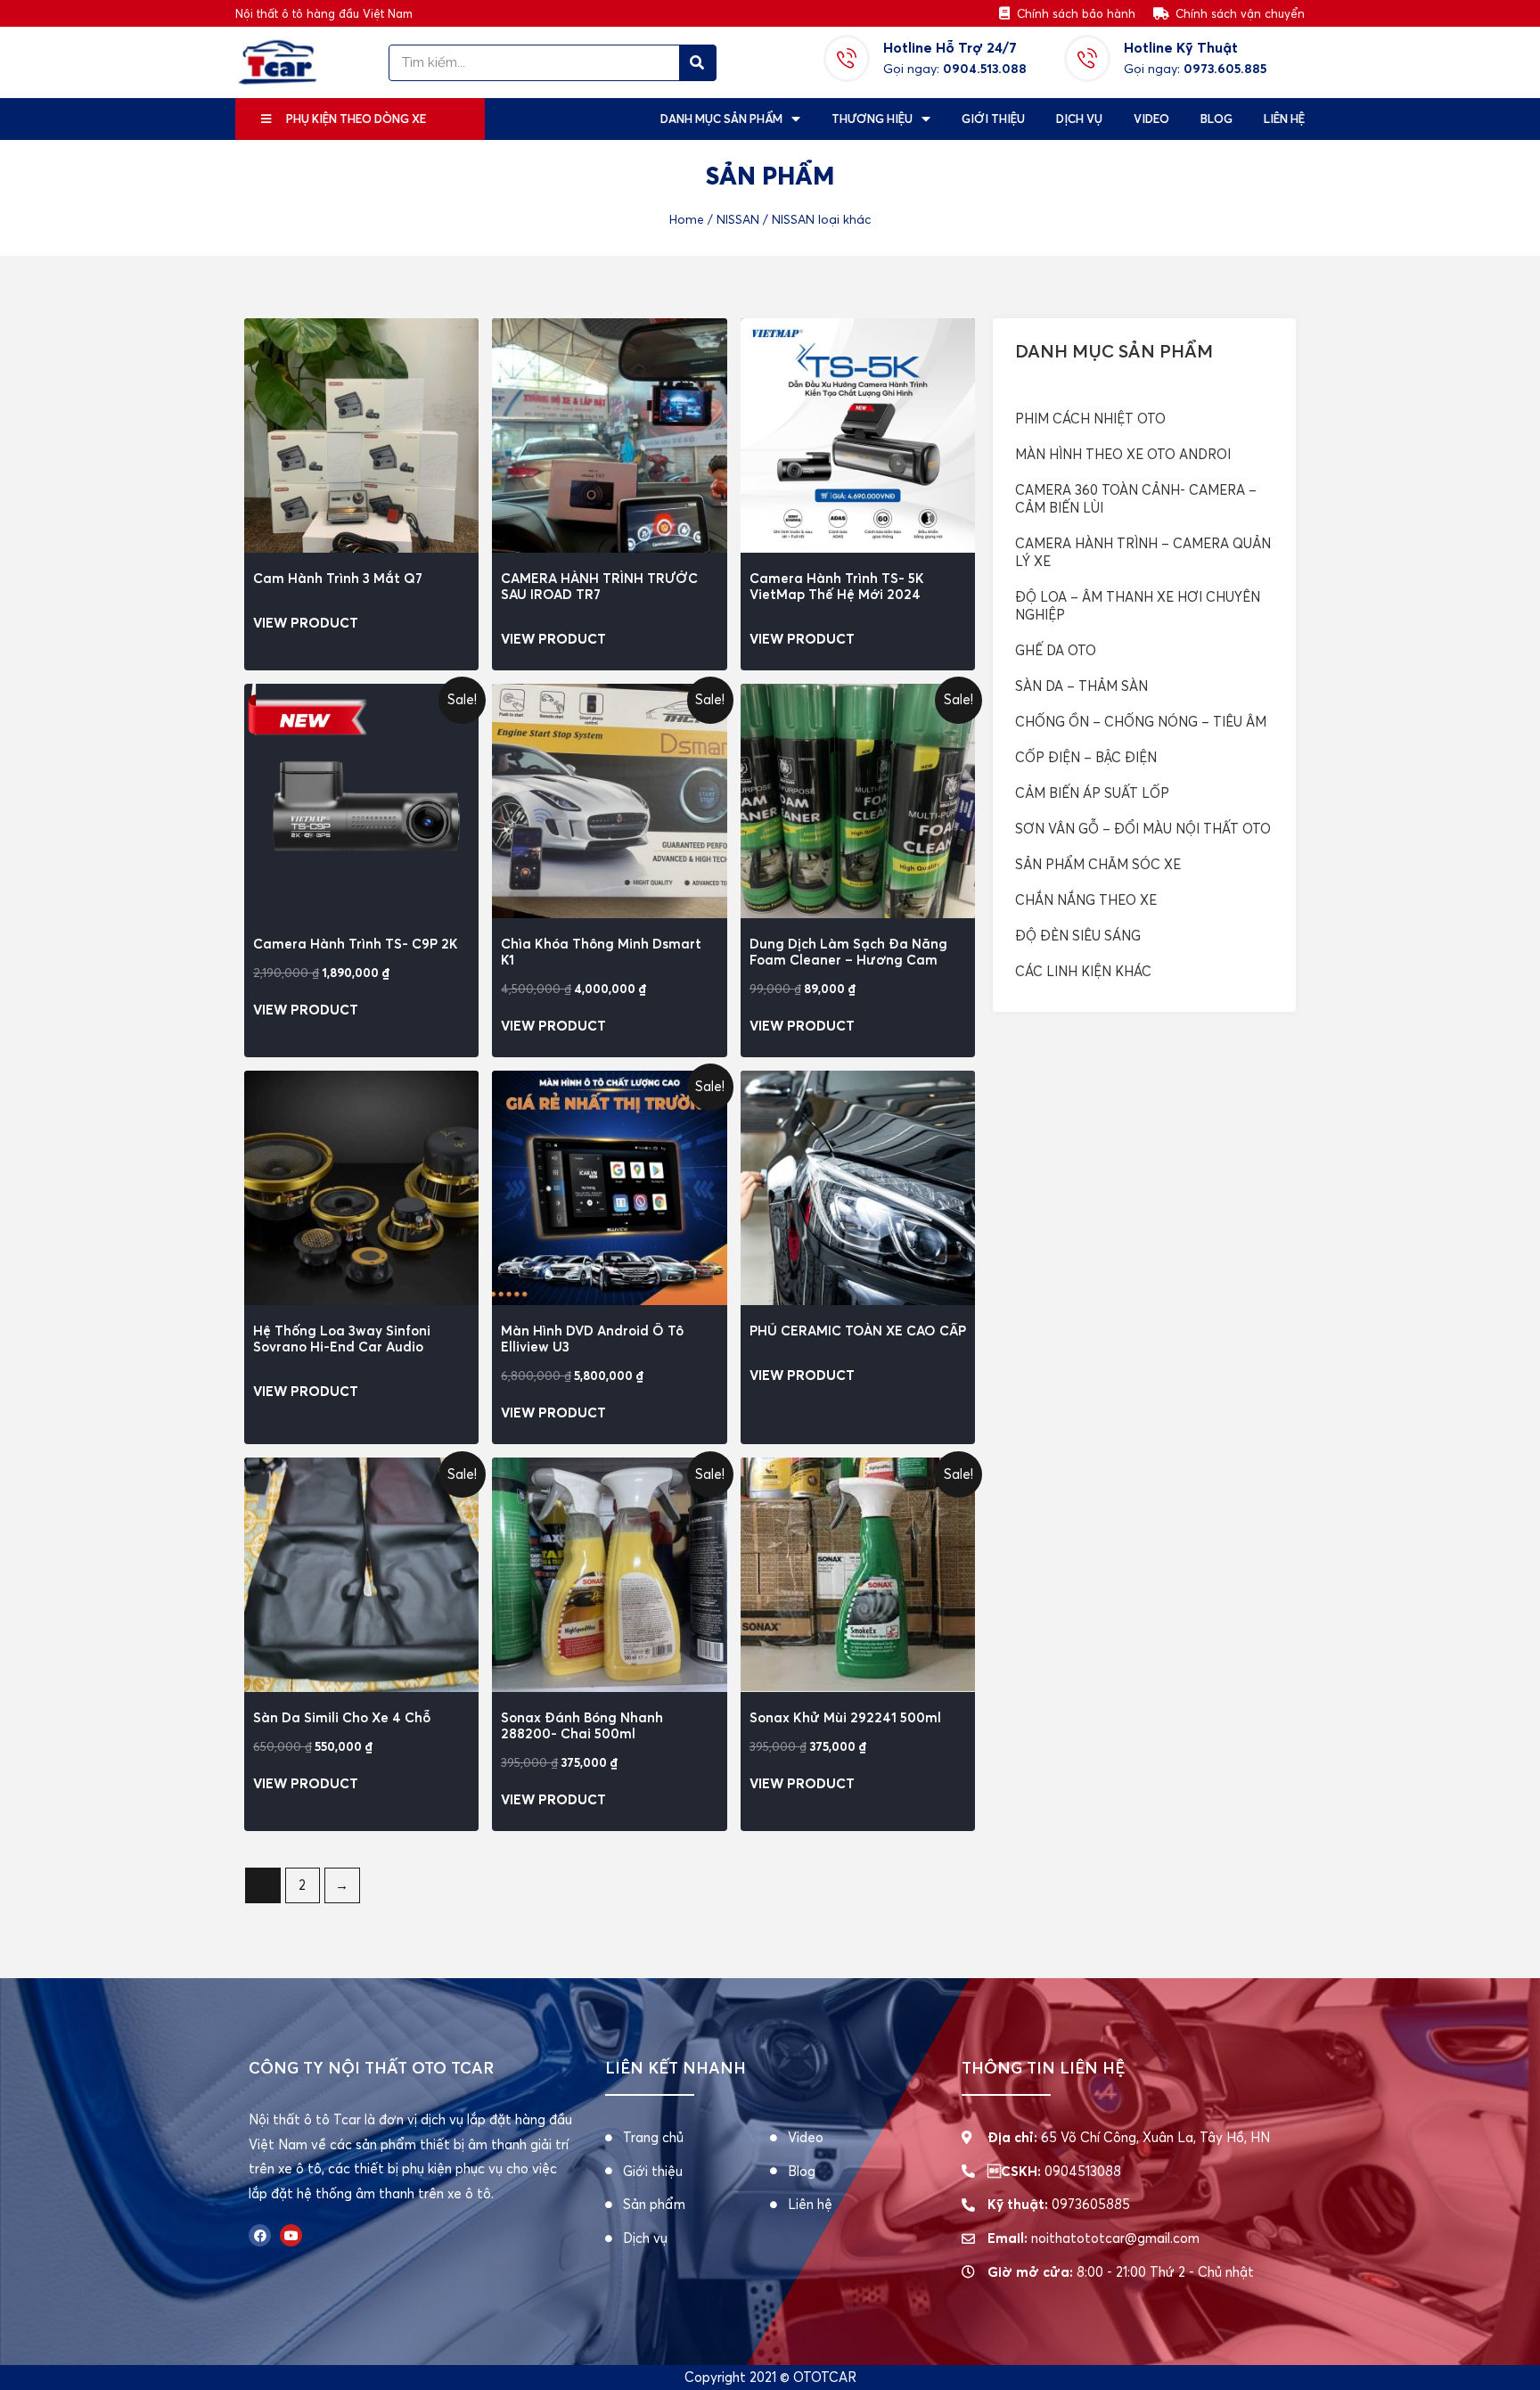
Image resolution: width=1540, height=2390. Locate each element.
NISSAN (738, 220)
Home (687, 220)
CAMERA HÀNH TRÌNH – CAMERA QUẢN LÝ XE (1143, 552)
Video (1151, 119)
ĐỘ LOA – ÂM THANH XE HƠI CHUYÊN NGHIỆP (1138, 606)
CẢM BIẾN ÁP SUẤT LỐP (1092, 793)
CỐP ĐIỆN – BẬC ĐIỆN (1086, 757)
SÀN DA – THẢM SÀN (1081, 686)
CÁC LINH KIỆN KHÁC (1083, 971)
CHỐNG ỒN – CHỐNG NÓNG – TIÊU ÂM (1141, 722)
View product (306, 623)
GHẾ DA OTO (1056, 650)
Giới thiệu (993, 119)
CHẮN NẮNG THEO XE (1086, 900)
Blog (1216, 119)
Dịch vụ (1079, 119)
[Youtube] (291, 2235)
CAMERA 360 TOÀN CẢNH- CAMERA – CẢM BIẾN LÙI (1136, 499)
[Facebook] (260, 2235)
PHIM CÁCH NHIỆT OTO (1090, 419)
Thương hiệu (872, 119)
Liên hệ (1284, 119)
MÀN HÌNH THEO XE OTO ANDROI (1123, 454)
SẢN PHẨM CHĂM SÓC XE (1098, 864)
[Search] (697, 63)
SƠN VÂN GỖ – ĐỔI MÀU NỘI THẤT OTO (1143, 829)
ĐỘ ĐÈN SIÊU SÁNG (1078, 936)
